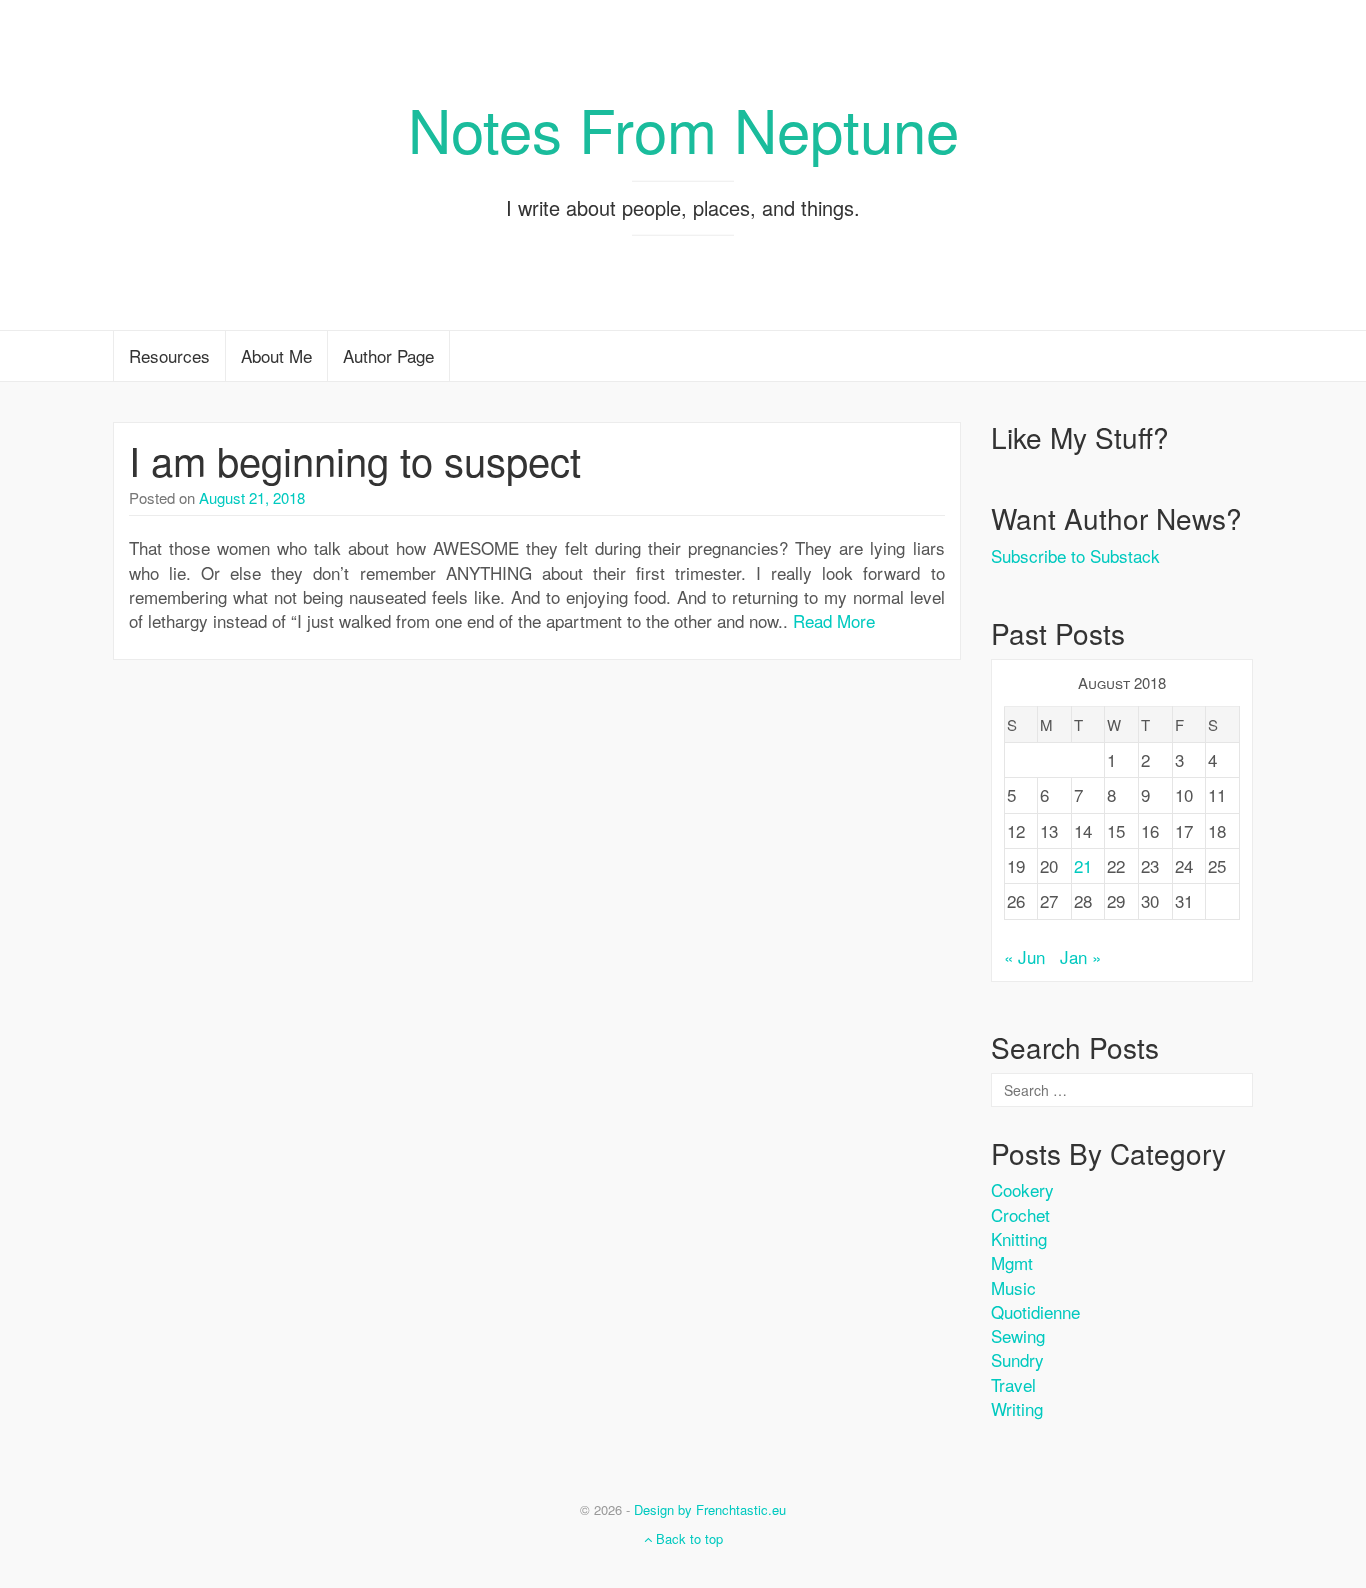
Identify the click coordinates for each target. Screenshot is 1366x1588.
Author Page (388, 355)
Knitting (1019, 1238)
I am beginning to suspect (355, 459)
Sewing (1018, 1335)
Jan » (1080, 956)
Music (1013, 1287)
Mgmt (1012, 1262)
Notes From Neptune (683, 128)
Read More (834, 620)
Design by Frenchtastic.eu (710, 1509)
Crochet (1020, 1214)
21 (1083, 865)
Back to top (687, 1538)
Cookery (1022, 1189)
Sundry (1017, 1359)
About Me (276, 355)
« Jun (1024, 956)
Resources (169, 355)
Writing (1017, 1408)
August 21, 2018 (252, 497)
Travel (1013, 1384)
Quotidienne (1035, 1311)
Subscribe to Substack (1075, 555)
